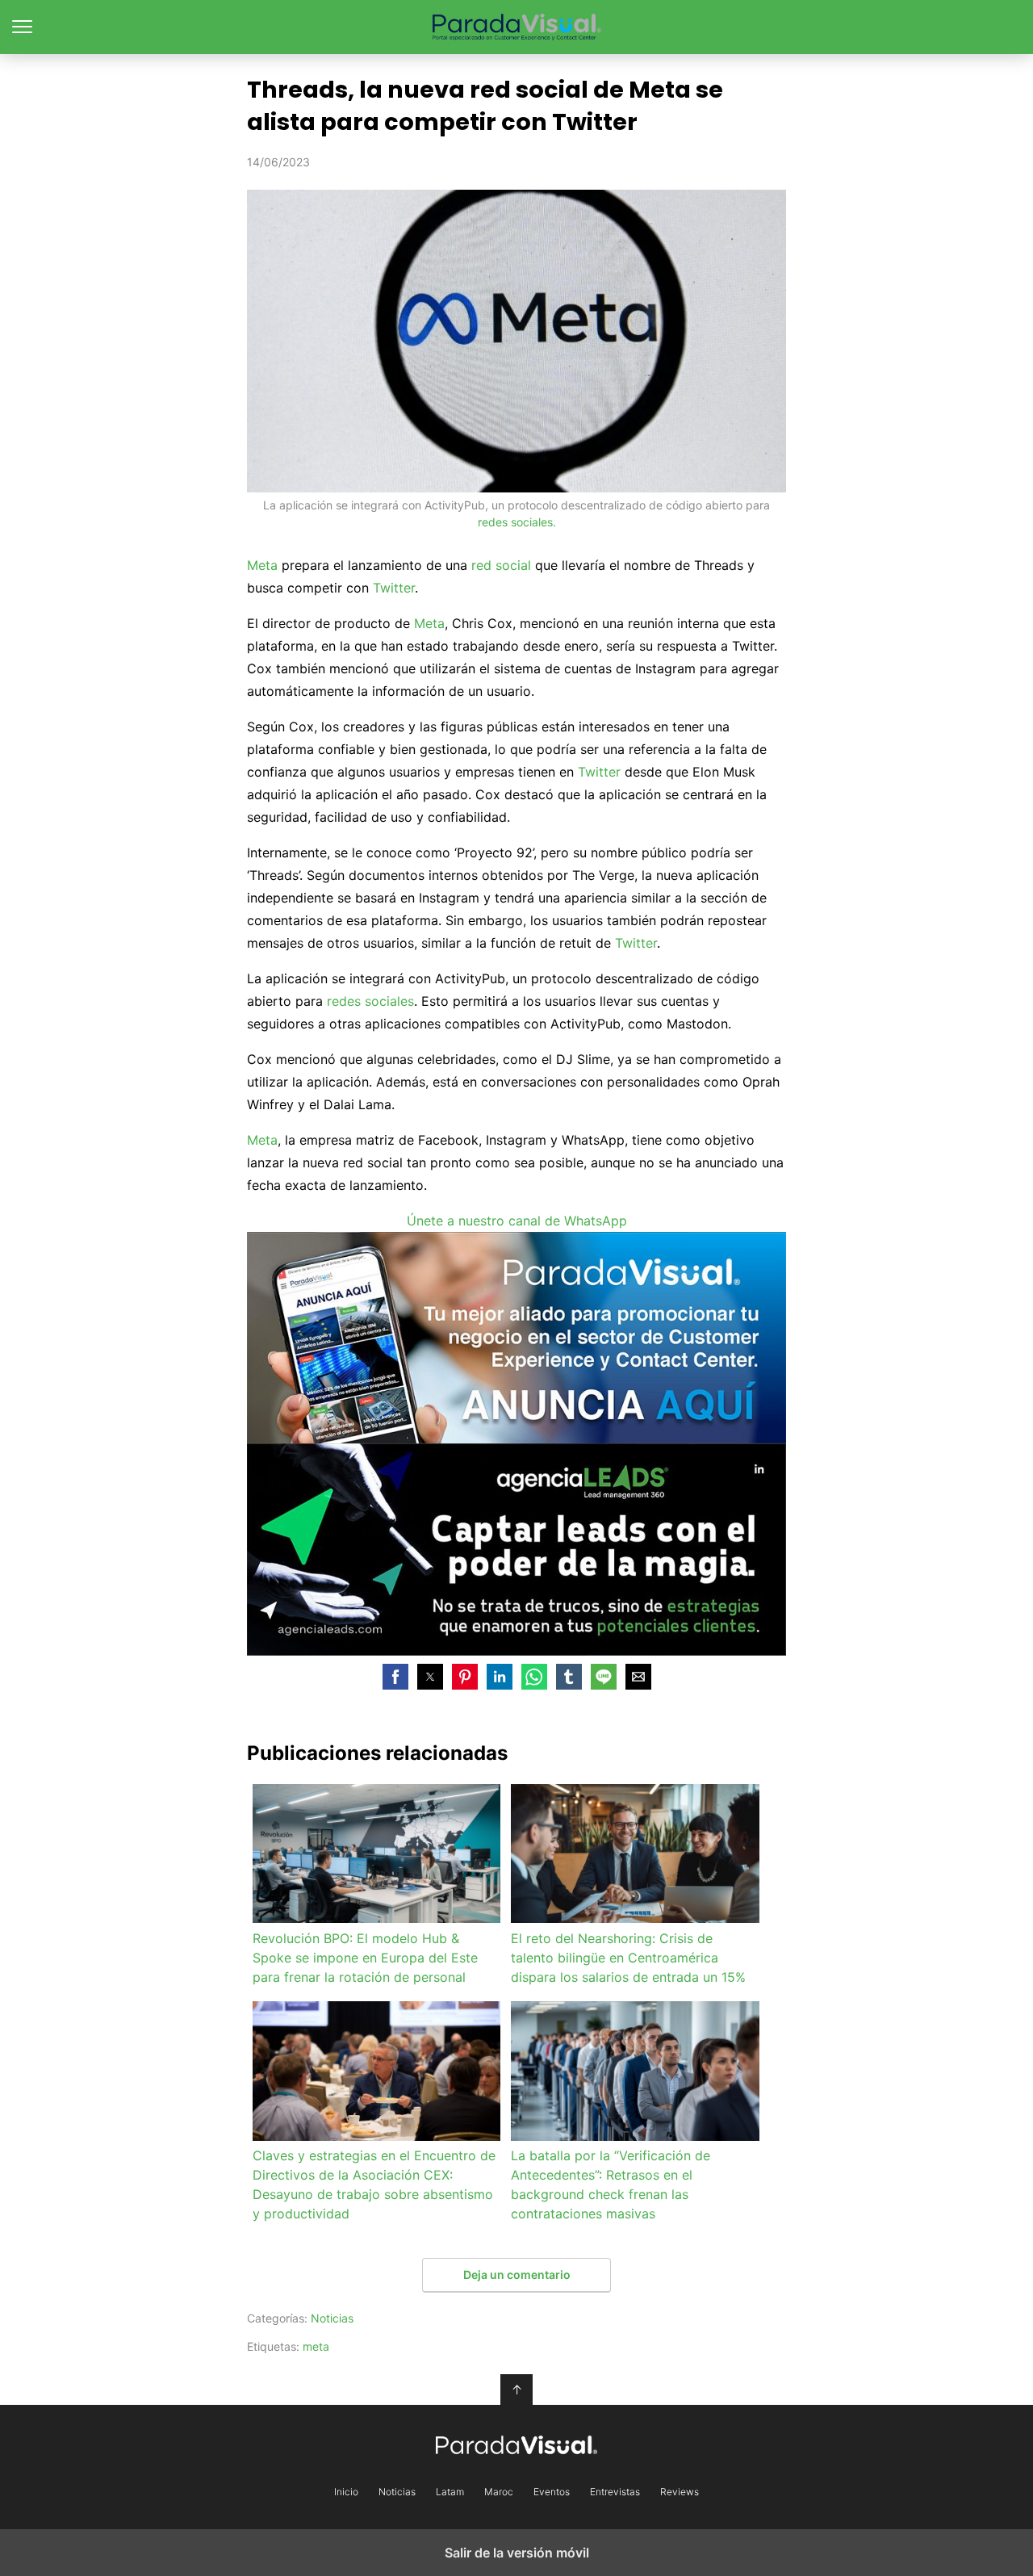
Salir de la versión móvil (517, 2553)
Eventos (552, 2492)
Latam (450, 2492)
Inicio (346, 2492)
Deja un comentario (517, 2274)
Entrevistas (615, 2492)
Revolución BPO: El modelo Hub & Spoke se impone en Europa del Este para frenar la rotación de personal (365, 1958)
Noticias (332, 2318)
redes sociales (515, 522)
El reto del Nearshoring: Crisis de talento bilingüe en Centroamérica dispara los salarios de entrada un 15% (628, 1958)
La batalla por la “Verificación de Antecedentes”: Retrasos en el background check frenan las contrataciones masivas (611, 2184)
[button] (395, 1677)
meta (316, 2346)
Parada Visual (517, 27)
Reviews (680, 2492)
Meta (262, 565)
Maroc (499, 2492)
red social (501, 565)
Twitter (394, 588)
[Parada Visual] (516, 2444)
